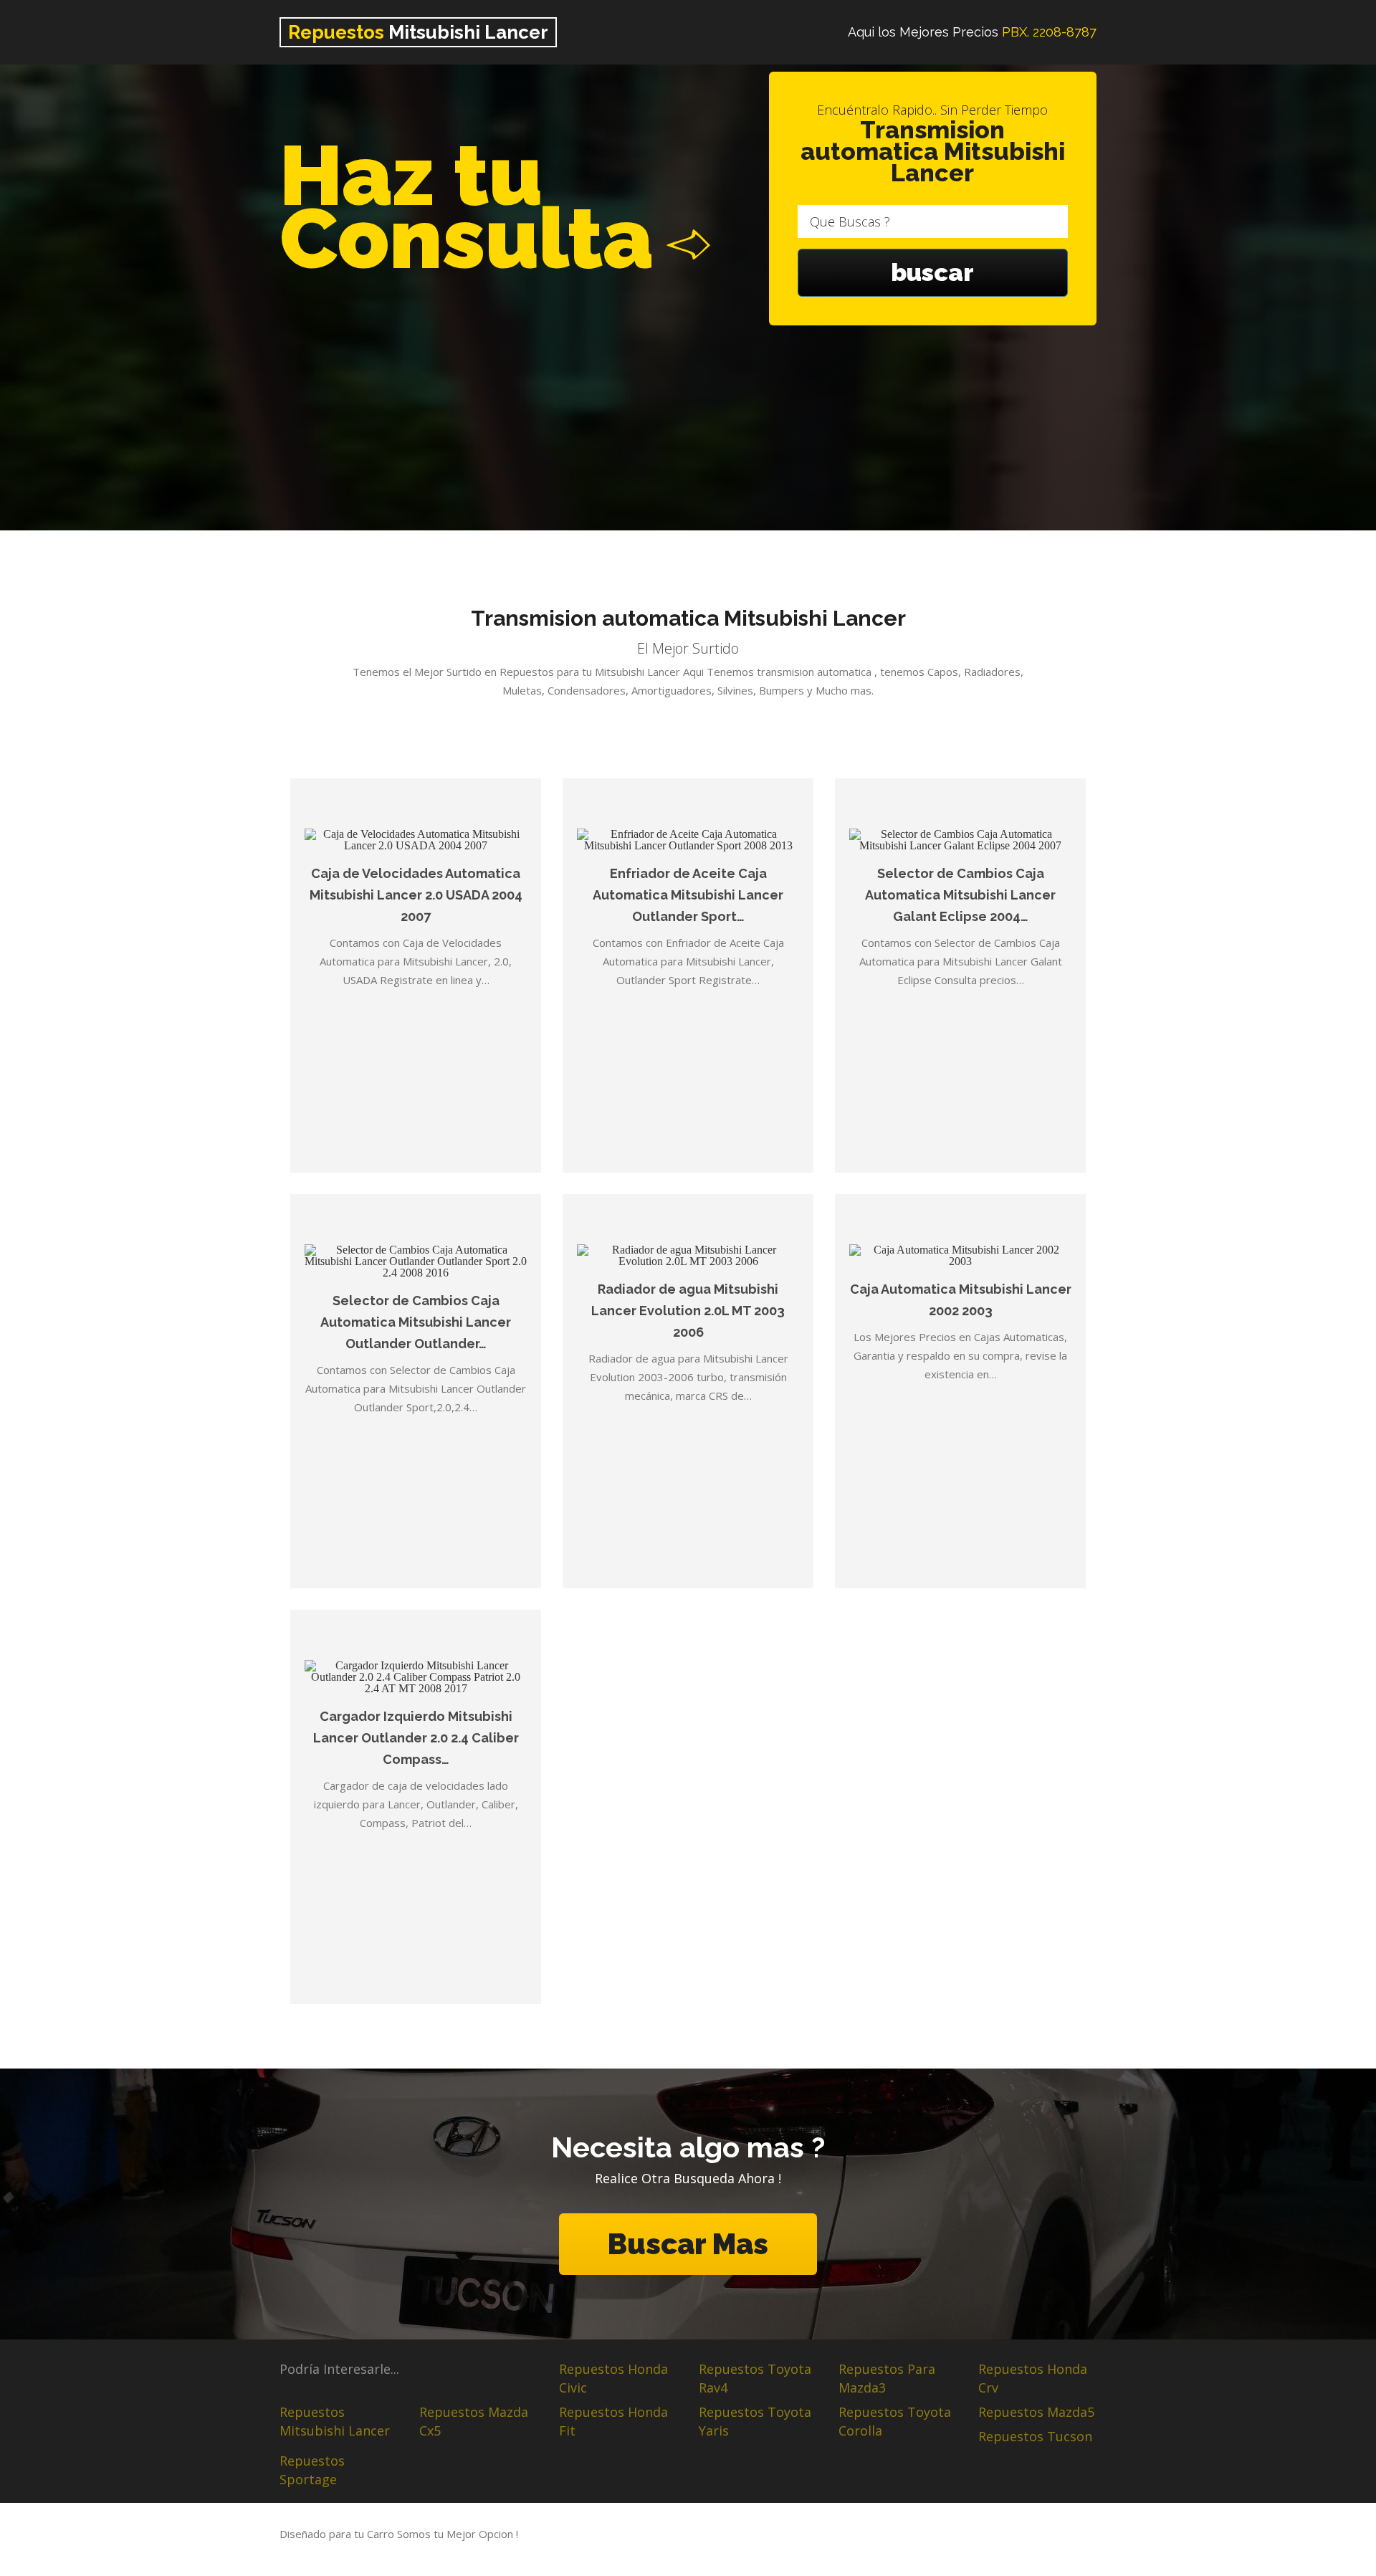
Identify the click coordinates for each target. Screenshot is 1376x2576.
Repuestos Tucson (1035, 2436)
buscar (932, 272)
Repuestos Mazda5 (1036, 2412)
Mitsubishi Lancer (418, 32)
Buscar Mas (688, 2244)
